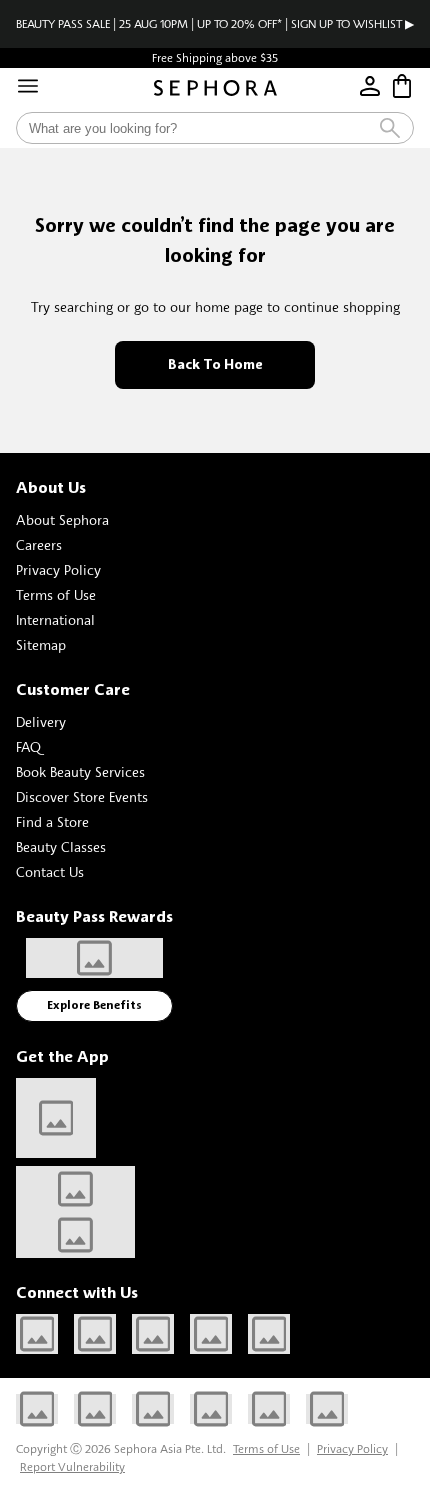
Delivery (41, 721)
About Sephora (62, 519)
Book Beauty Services (80, 771)
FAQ (28, 746)
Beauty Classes (61, 846)
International (55, 619)
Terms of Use (56, 594)
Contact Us (50, 871)
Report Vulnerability (72, 1466)
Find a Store (52, 821)
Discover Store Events (82, 796)
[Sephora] (215, 88)
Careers (39, 544)
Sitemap (41, 644)
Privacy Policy (58, 569)
